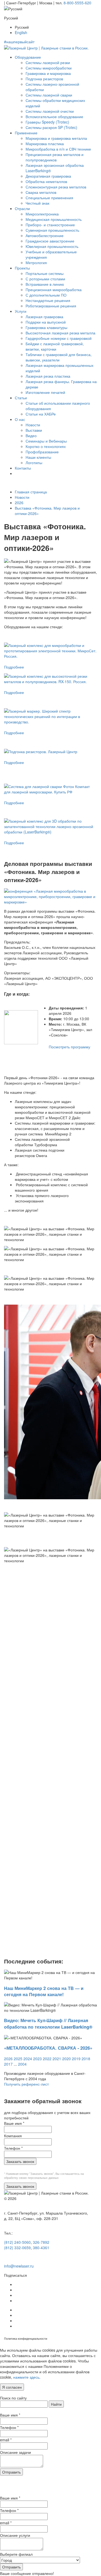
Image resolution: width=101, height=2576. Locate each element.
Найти (56, 2404)
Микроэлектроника (42, 214)
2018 (86, 2059)
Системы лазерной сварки (49, 95)
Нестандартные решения (48, 300)
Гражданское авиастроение (50, 241)
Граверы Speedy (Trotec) (47, 122)
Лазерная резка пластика (48, 376)
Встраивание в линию (45, 284)
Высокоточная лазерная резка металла (60, 333)
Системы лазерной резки (48, 62)
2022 (47, 2059)
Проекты (22, 268)
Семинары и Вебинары (46, 441)
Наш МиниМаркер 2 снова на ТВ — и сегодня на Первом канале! (44, 1991)
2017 (8, 2064)
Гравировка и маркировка (48, 73)
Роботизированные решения (51, 306)
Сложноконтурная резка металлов (56, 187)
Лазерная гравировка (44, 317)
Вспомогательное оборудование (54, 117)
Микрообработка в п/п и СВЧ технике (58, 149)
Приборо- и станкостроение (50, 225)
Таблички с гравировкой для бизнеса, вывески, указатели (59, 357)
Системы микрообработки (49, 68)
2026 (19, 503)
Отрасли (22, 208)
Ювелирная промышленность (52, 246)
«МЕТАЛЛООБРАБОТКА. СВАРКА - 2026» (48, 2048)
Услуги (21, 311)
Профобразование (42, 452)
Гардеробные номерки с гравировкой (59, 338)
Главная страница (31, 492)
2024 (28, 2059)
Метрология (36, 262)
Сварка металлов (41, 192)
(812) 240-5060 (17, 2242)
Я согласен (12, 2387)
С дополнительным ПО (46, 295)
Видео (31, 436)
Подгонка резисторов (44, 79)
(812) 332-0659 (17, 2248)
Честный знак (37, 203)
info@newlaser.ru (19, 2266)
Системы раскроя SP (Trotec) (51, 127)
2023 (37, 2059)
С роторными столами (45, 279)
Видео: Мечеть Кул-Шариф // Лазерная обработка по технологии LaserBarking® (48, 2023)
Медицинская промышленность (54, 219)
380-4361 (41, 2248)
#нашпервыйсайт (19, 42)
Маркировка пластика (45, 144)
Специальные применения (49, 198)
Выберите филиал (16, 2554)
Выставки (34, 430)
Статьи (21, 398)
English (21, 32)
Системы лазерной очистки (50, 111)
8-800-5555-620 (77, 3)
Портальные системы (45, 273)
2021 (57, 2059)
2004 (22, 2064)
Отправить (11, 2472)
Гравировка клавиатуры (46, 327)
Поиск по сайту (13, 2398)
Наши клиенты (38, 457)
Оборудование (28, 57)
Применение (26, 133)
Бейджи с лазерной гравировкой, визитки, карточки (55, 346)
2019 (76, 2059)
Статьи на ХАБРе (41, 414)
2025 (18, 2059)
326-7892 (41, 2242)
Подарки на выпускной (46, 322)
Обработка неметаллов (46, 181)
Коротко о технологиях (46, 446)
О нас (20, 419)
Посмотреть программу (69, 1047)
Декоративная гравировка (48, 176)
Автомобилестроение (45, 235)
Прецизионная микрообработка (54, 290)
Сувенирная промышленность (52, 230)
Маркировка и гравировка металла (56, 138)
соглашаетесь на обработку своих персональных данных (44, 2176)
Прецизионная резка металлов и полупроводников (55, 157)
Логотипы (34, 463)
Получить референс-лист (26, 2084)
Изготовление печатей (45, 392)
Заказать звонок (20, 2161)
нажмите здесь (26, 2377)
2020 (67, 2059)
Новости (33, 425)
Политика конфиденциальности (26, 2339)
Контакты (23, 468)
